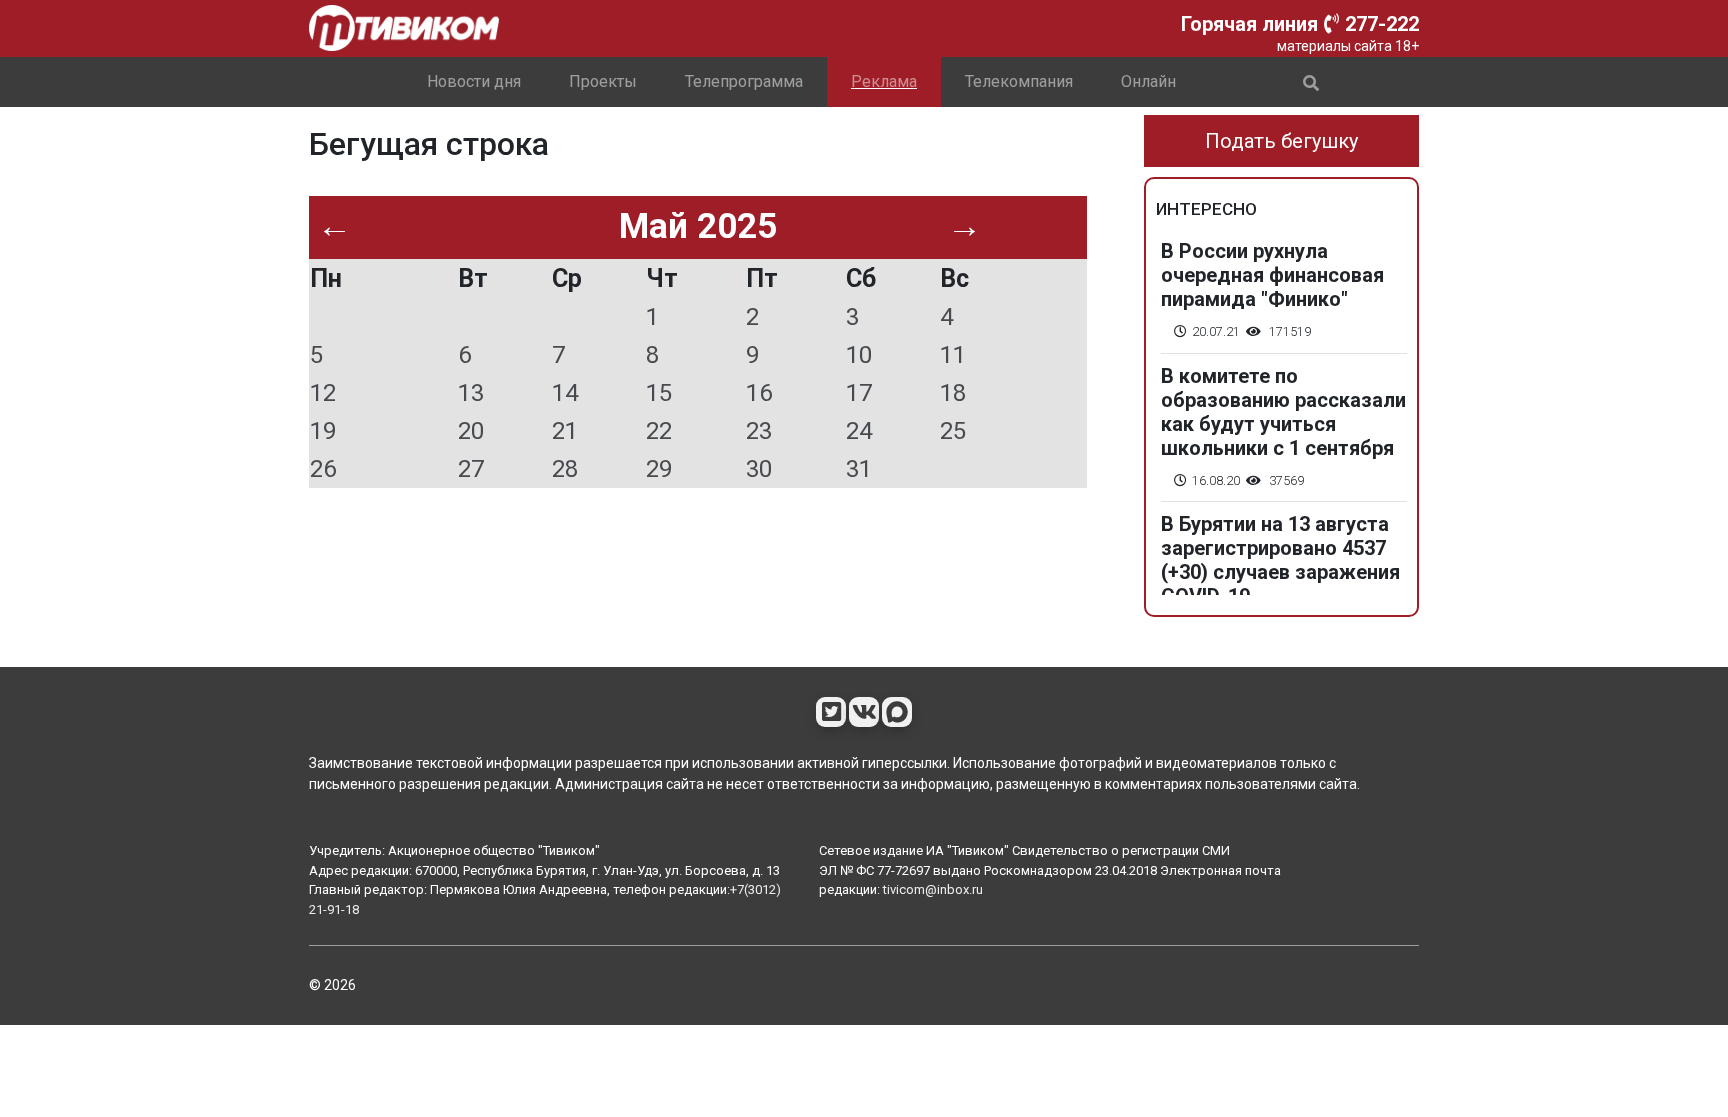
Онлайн (1148, 81)
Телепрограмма (744, 81)
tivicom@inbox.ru (933, 889)
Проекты (603, 81)
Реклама (884, 81)
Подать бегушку (1281, 141)
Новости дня (474, 81)
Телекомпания (1019, 81)
